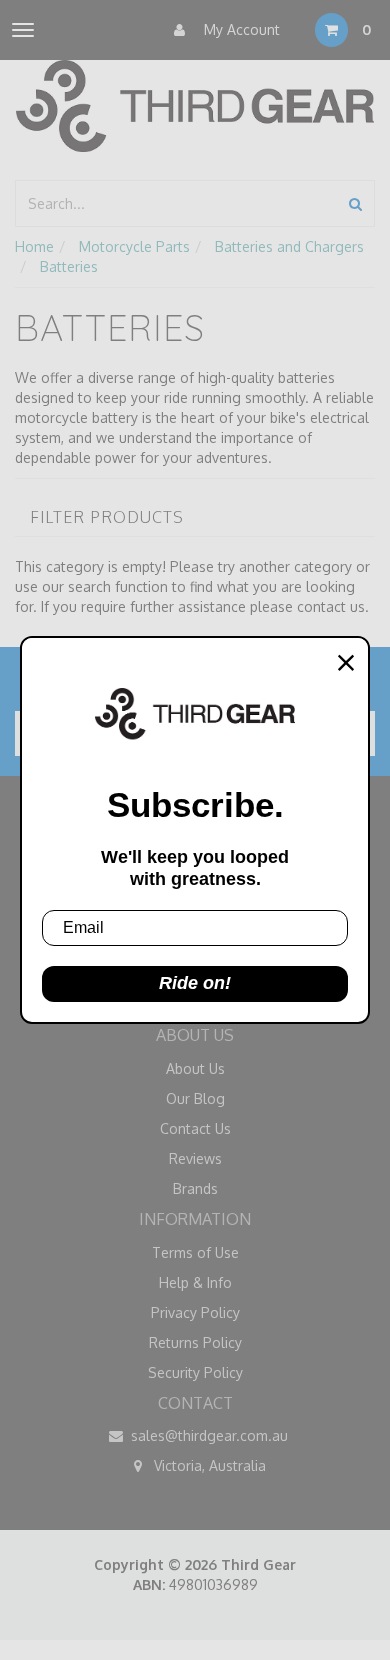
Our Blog (195, 1098)
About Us (195, 1068)
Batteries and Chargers (289, 246)
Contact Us (195, 1128)
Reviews (195, 1158)
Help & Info (195, 1282)
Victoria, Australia (208, 1465)
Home (34, 246)
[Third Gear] (194, 106)
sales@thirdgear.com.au (207, 1435)
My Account (240, 29)
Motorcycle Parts (134, 246)
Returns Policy (195, 1342)
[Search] (355, 203)
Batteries (69, 266)
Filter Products (107, 518)
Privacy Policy (195, 1312)
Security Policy (195, 1372)
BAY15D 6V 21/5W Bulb (122, 1588)
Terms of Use (195, 1252)
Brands (195, 1188)
